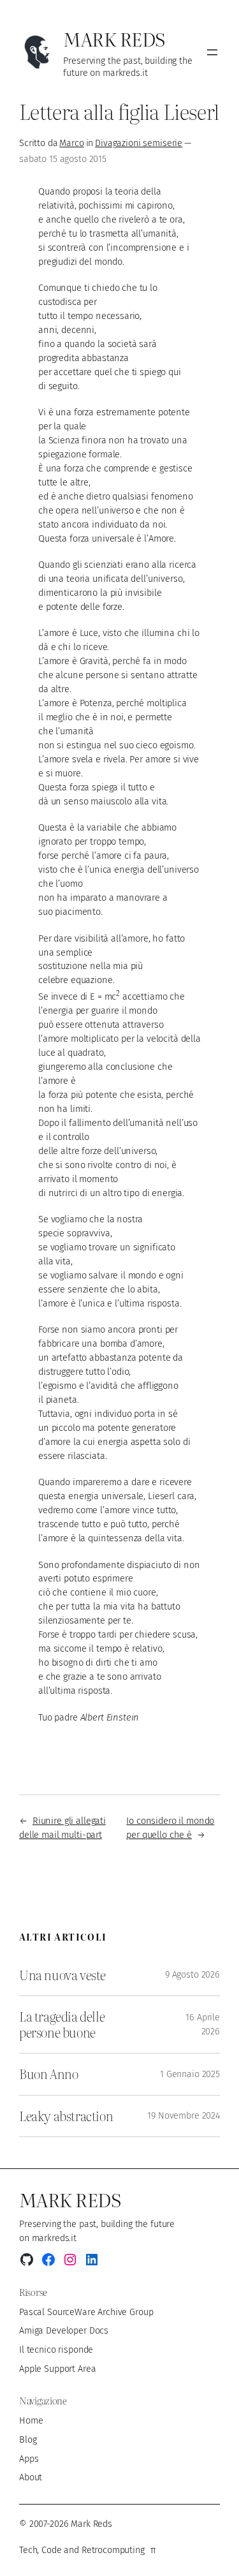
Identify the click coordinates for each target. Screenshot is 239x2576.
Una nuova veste (62, 1975)
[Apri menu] (212, 52)
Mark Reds (114, 39)
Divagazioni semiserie (139, 143)
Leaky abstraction (66, 2116)
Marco (71, 143)
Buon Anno (48, 2074)
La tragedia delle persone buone (62, 2025)
